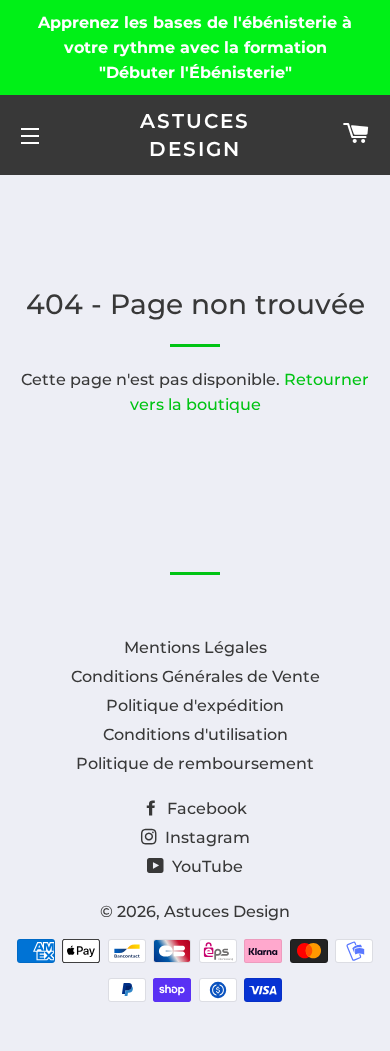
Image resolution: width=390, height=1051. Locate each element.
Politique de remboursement (195, 763)
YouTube (205, 866)
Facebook (205, 808)
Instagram (205, 837)
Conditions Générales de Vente (195, 676)
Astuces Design (195, 135)
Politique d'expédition (195, 705)
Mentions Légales (195, 647)
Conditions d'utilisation (195, 734)
